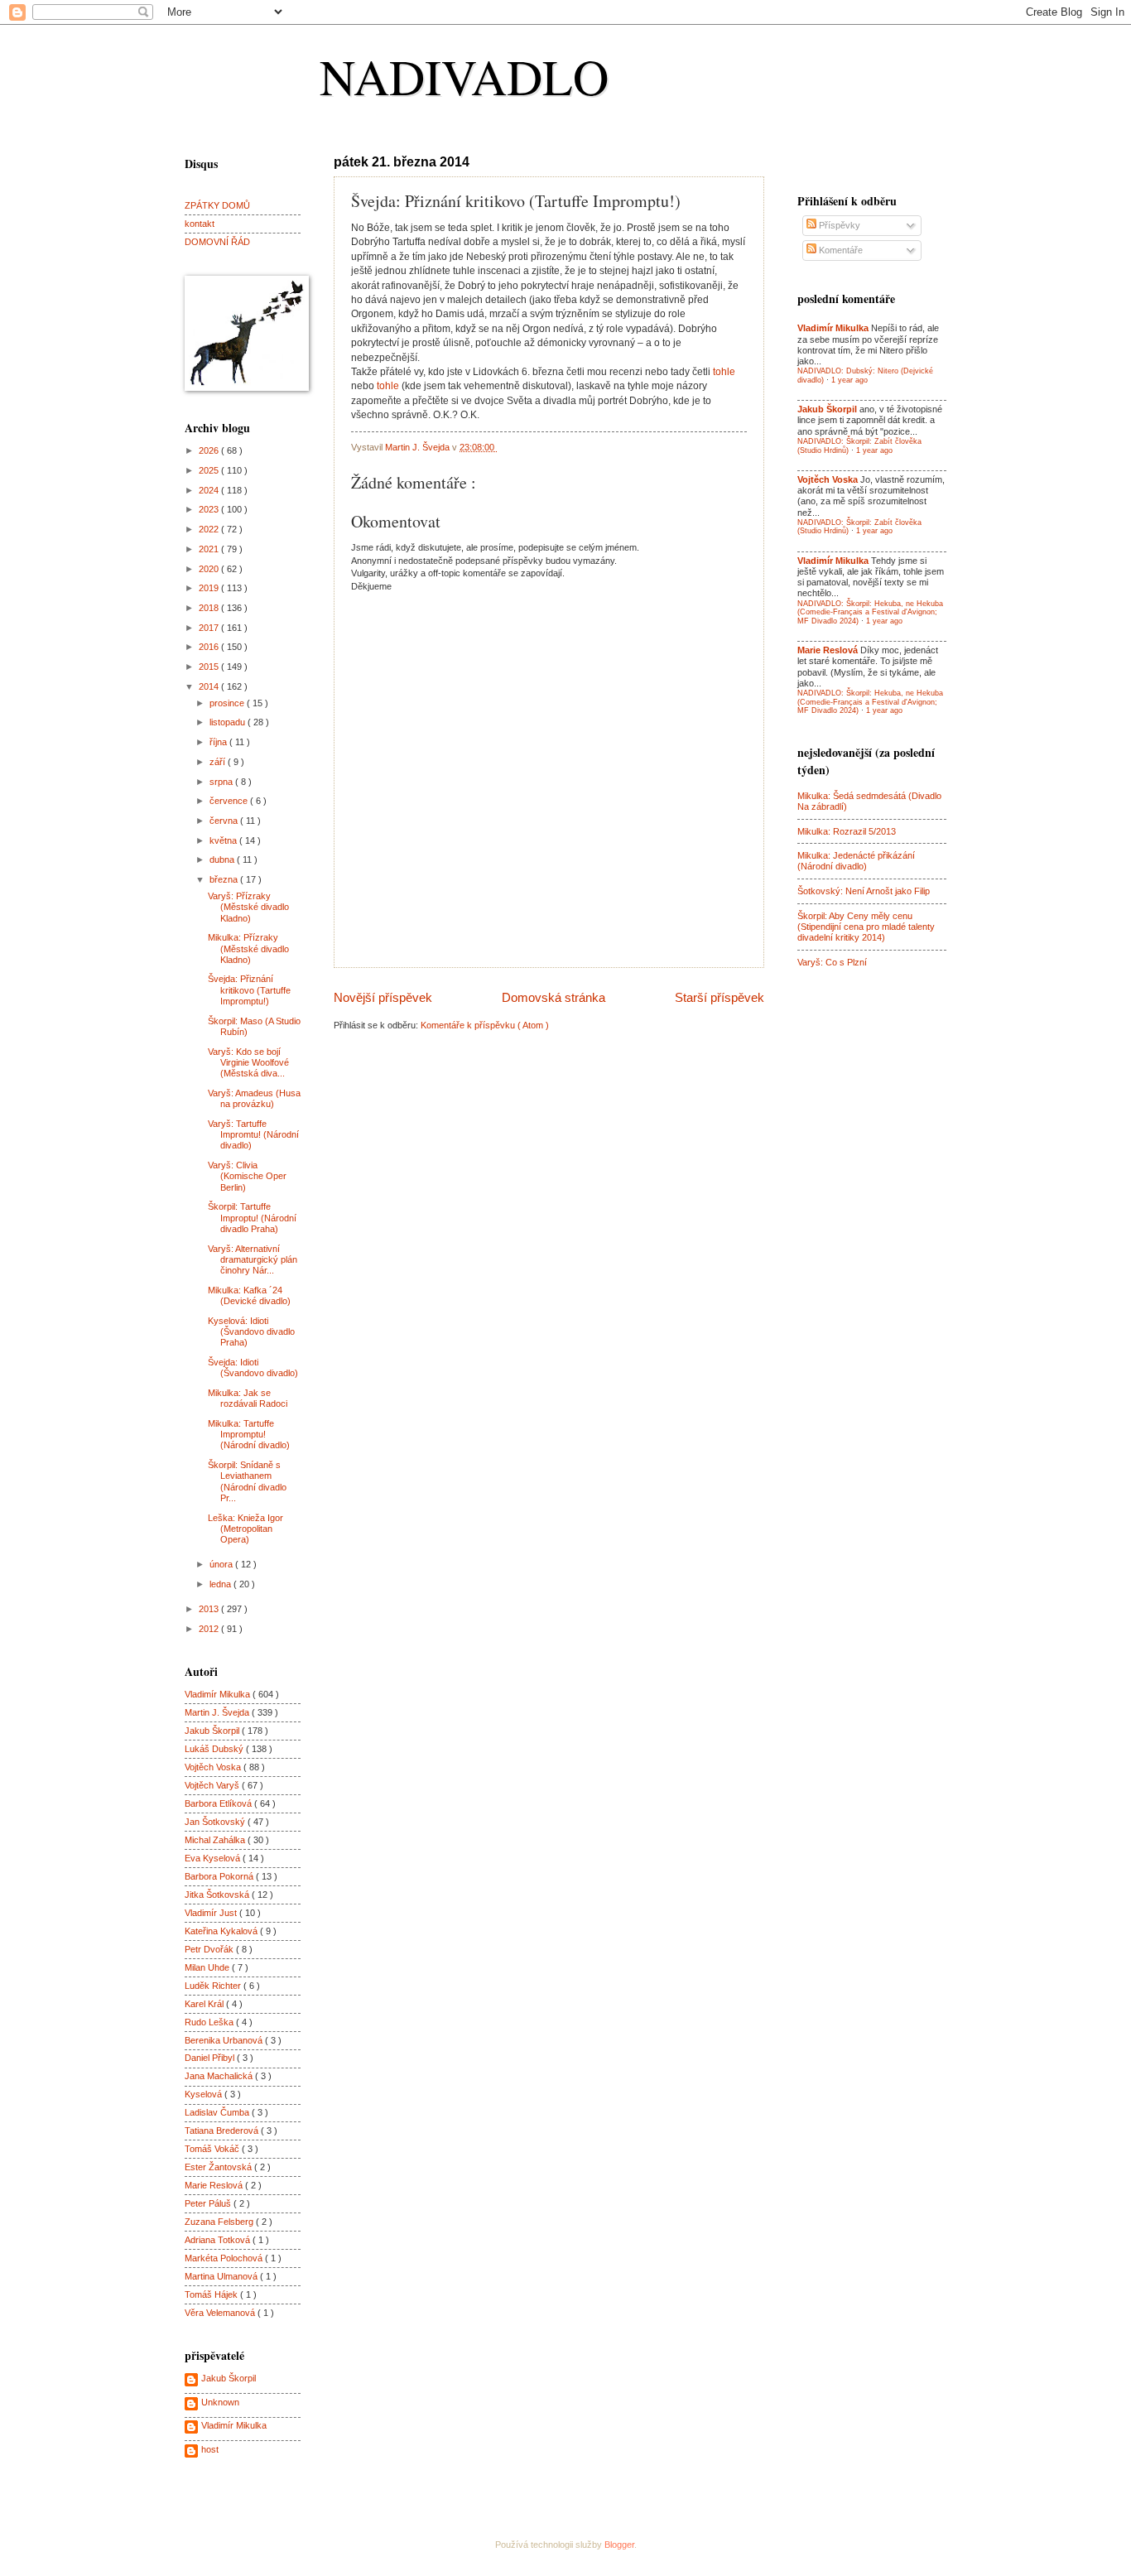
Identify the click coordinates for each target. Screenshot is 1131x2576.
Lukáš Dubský (215, 1749)
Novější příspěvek (383, 997)
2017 (210, 628)
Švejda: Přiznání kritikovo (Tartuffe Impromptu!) (249, 990)
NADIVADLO (464, 76)
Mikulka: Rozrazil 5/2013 (847, 831)
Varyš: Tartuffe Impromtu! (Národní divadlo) (253, 1135)
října (219, 742)
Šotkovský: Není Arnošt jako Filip (864, 891)
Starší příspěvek (720, 997)
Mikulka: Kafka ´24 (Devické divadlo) (249, 1295)
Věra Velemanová (221, 2313)
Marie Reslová (215, 2185)
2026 (210, 450)
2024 (210, 490)
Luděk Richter (214, 1986)
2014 (210, 686)
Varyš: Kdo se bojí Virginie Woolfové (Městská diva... (248, 1063)
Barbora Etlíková (219, 1803)
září (219, 762)
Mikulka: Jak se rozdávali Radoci (248, 1398)
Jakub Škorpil (213, 1731)
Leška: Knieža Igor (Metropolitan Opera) (245, 1529)
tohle (724, 372)
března (225, 879)
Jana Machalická (220, 2076)
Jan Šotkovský (216, 1822)
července (230, 801)
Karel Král (205, 2004)
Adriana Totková (219, 2240)
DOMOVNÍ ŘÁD (217, 242)
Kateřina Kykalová (222, 1931)
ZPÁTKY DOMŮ (217, 205)
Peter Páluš (209, 2203)
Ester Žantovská (219, 2167)
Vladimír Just (212, 1913)
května (224, 840)
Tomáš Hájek (212, 2294)
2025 (210, 470)
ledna (221, 1584)
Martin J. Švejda (218, 1712)
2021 (210, 549)
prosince (228, 703)
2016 (210, 647)
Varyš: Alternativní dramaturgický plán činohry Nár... (253, 1260)
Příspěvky (838, 225)
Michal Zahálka (216, 1840)
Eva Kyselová (214, 1858)
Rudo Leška (210, 2022)
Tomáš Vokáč (213, 2149)
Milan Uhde (208, 1967)
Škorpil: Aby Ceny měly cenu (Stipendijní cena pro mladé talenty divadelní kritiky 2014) (866, 927)
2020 (210, 569)
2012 (210, 1629)
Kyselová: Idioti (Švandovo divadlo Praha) (251, 1332)
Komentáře (840, 250)
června (225, 821)
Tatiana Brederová (223, 2131)
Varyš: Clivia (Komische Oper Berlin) (247, 1176)
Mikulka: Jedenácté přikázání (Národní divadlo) (856, 861)
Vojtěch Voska (214, 1767)
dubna (223, 859)
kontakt (200, 224)
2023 (210, 509)
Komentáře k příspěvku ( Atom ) (485, 1025)
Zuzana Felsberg (220, 2222)
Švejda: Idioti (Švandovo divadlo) (253, 1367)
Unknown (220, 2402)
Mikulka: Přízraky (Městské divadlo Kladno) (248, 949)
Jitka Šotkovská (218, 1895)
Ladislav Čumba (218, 2112)
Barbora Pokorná (220, 1876)
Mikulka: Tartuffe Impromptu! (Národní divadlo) (249, 1435)
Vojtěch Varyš (213, 1785)
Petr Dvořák (210, 1949)
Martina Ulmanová (222, 2276)
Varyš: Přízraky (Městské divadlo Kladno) (248, 907)
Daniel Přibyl (211, 2058)
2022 (210, 529)
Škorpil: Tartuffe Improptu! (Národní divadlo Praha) (252, 1218)
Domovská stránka (553, 997)
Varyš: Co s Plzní (832, 962)
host (210, 2449)
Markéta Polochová (225, 2258)
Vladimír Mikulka (219, 1694)
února (222, 1564)
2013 (210, 1609)
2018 (210, 608)
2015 (210, 667)
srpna (222, 782)
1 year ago (849, 380)
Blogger (619, 2545)
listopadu (229, 722)
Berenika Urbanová (225, 2040)
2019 (210, 588)
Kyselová (205, 2094)
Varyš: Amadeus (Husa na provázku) (254, 1098)
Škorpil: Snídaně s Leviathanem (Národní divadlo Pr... (247, 1481)
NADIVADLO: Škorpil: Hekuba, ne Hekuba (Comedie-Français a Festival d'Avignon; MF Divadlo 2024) (870, 612)
